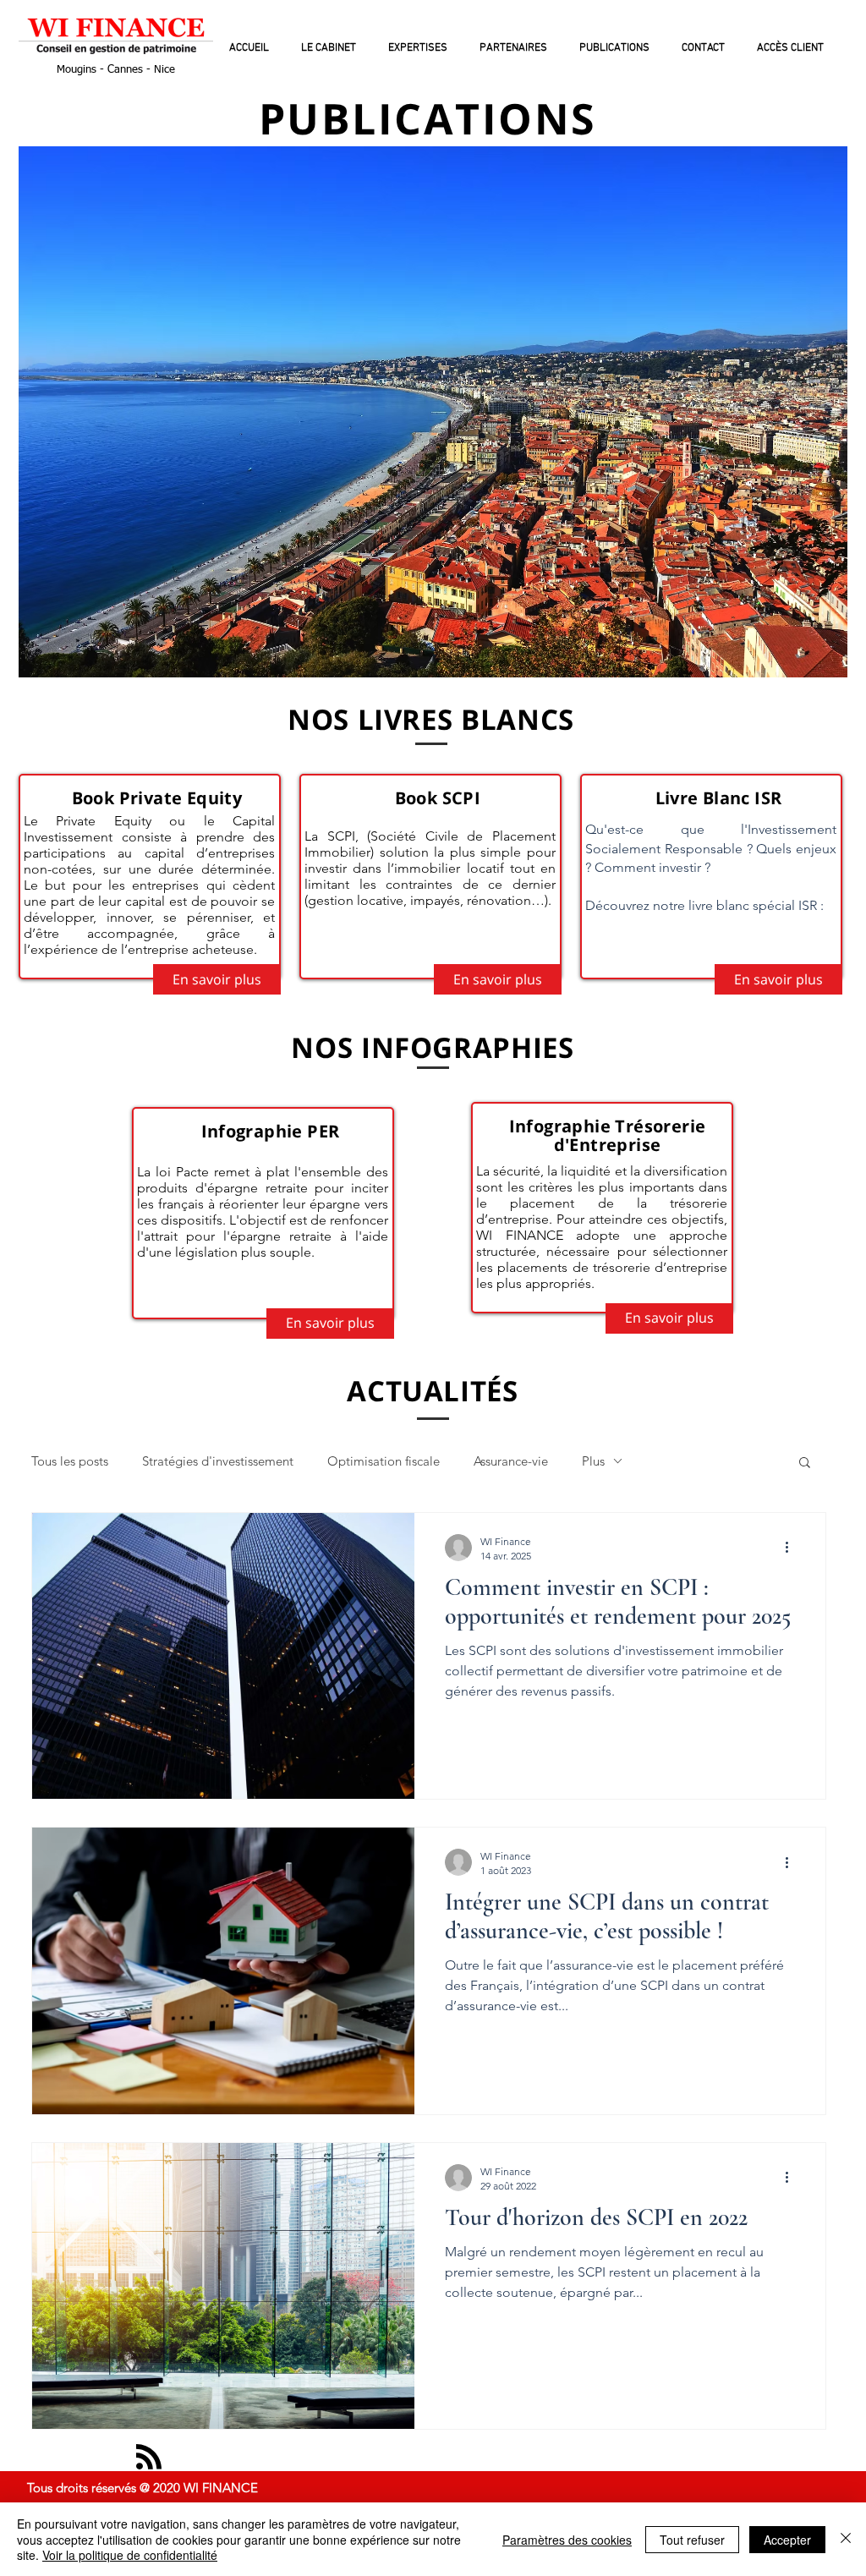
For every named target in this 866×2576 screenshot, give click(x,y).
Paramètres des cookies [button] (567, 2540)
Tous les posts (70, 1461)
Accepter (787, 2540)
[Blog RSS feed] (149, 2458)
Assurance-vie (511, 1461)
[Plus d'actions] (792, 1548)
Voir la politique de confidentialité (130, 2555)
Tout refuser (692, 2540)
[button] (805, 1463)
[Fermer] (846, 2539)
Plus (593, 1461)
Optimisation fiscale (384, 1461)
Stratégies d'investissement (218, 1461)
